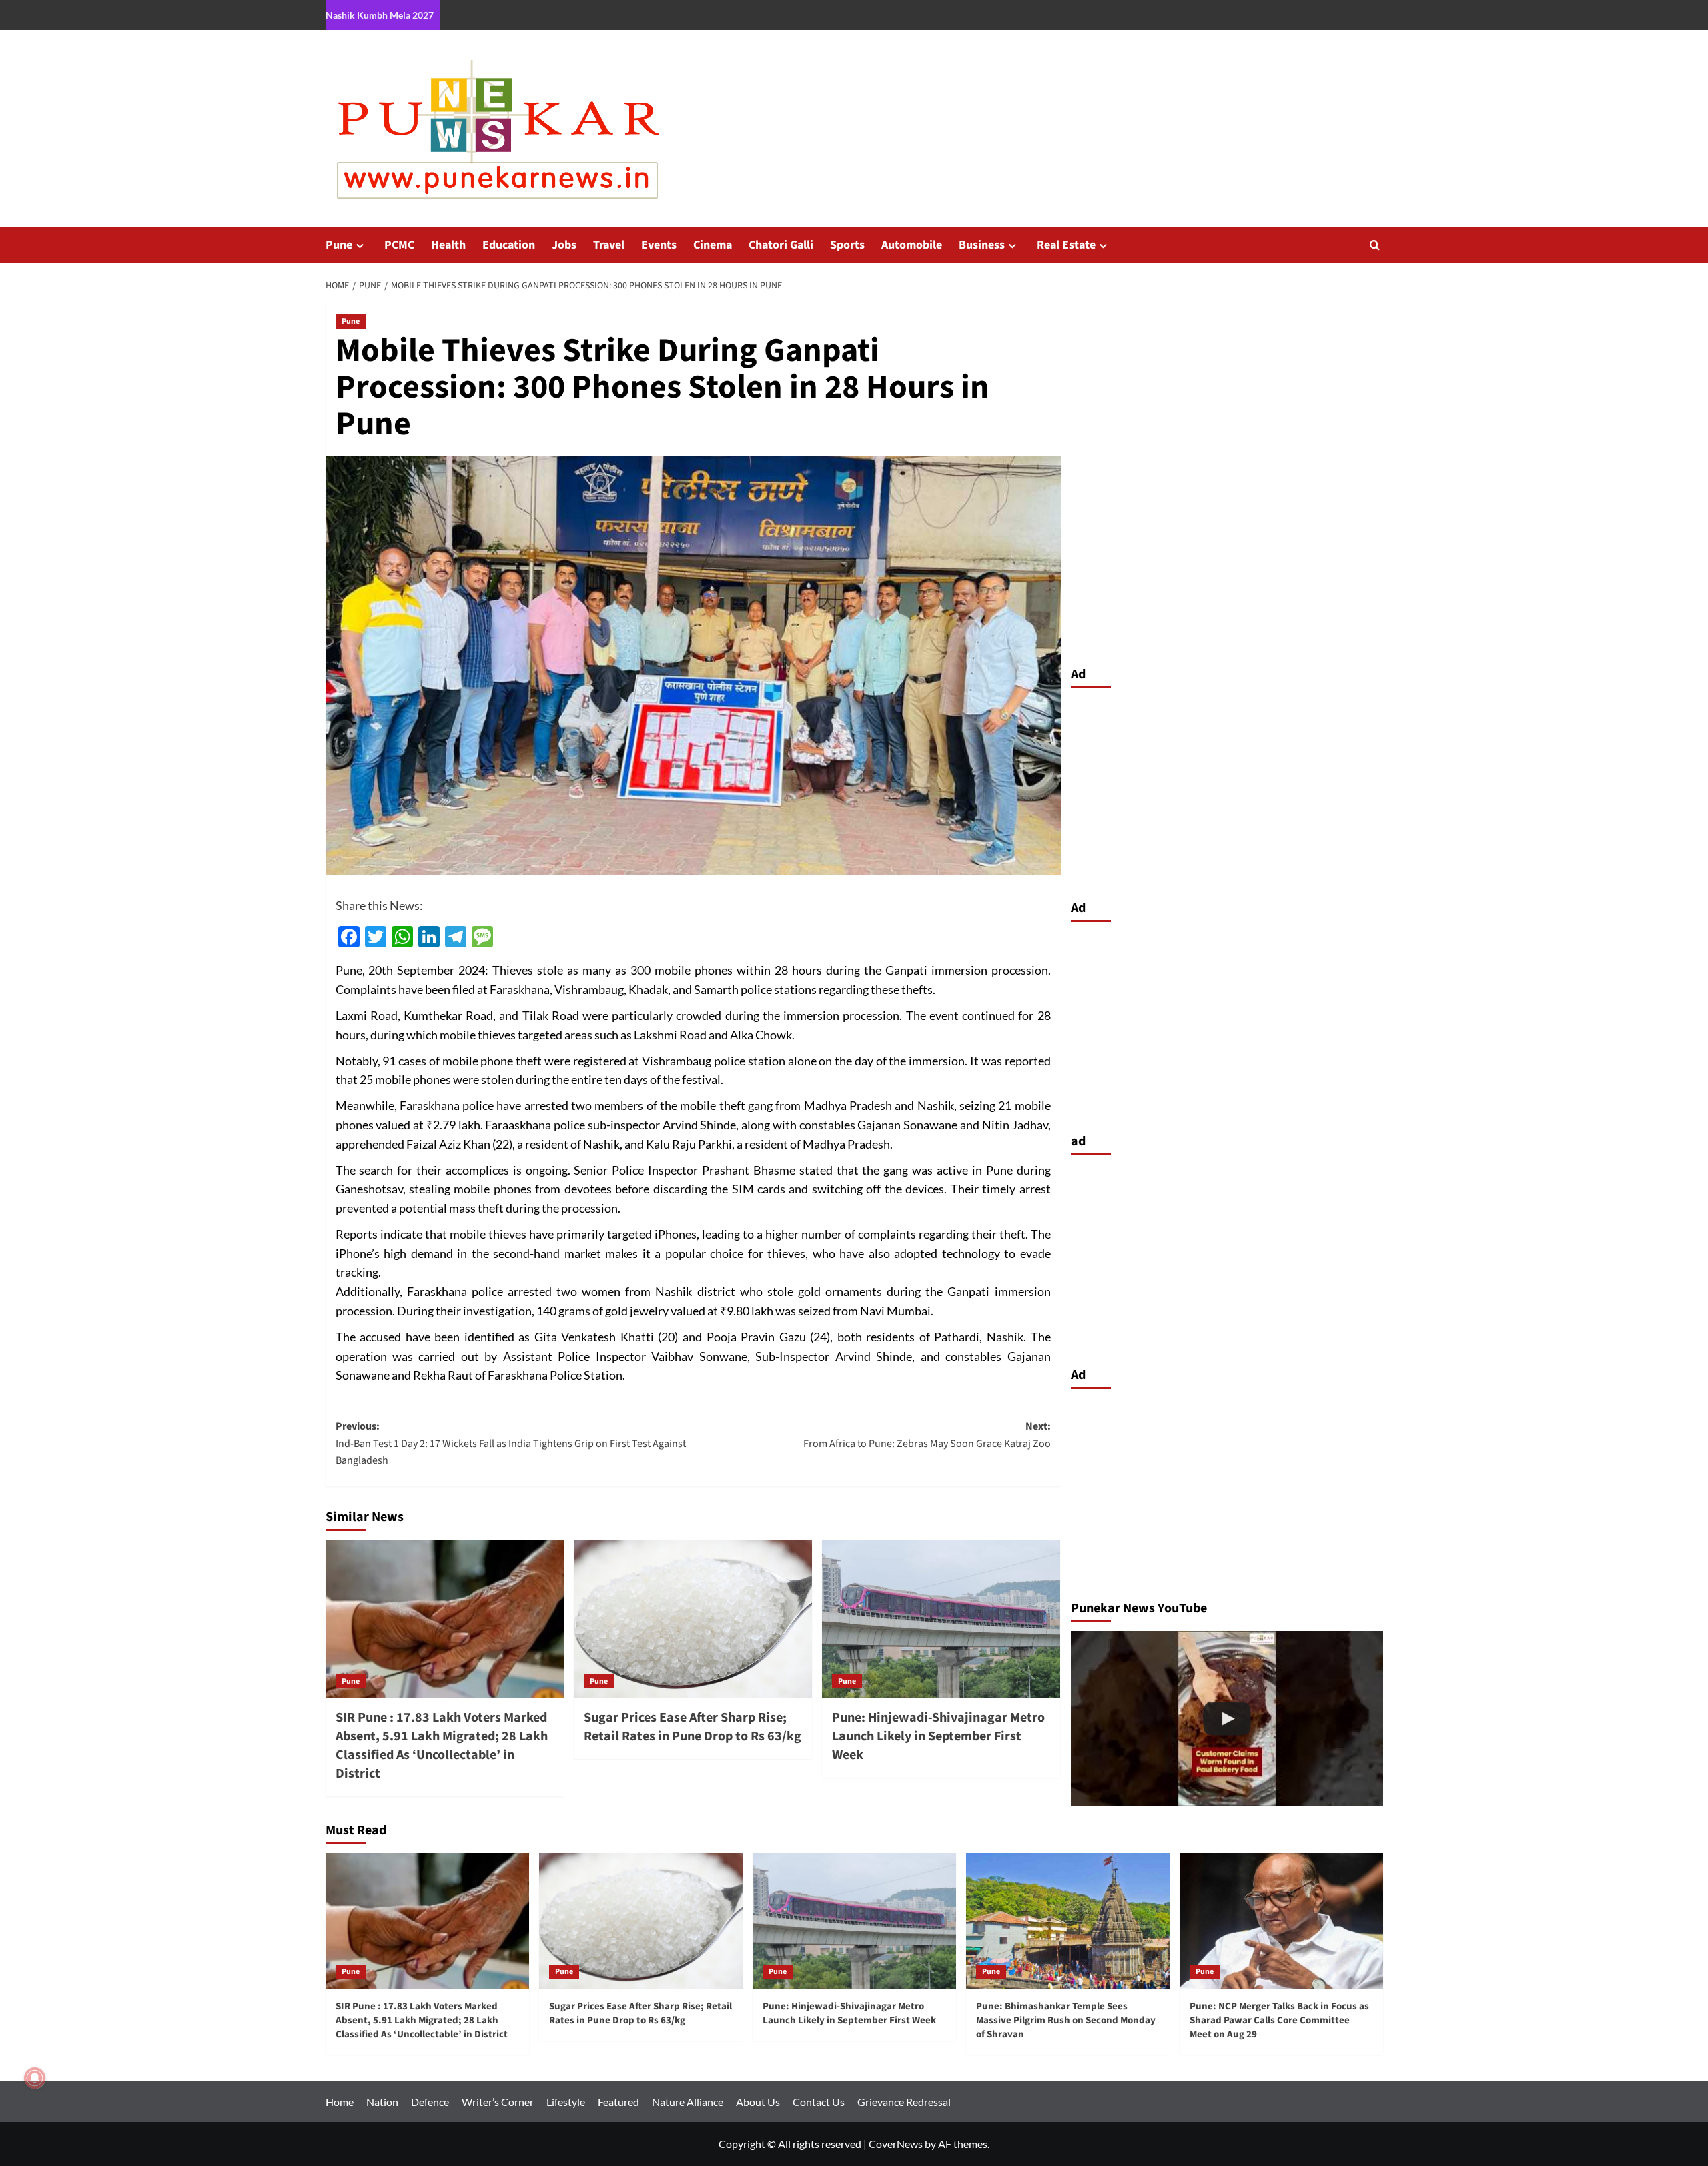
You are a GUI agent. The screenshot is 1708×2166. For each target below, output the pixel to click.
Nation (382, 2102)
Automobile (912, 245)
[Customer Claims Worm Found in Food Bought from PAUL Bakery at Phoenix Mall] (1227, 1719)
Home (340, 2102)
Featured (618, 2102)
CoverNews (896, 2144)
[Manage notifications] (35, 2078)
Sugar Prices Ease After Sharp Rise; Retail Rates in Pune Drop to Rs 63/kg (693, 1727)
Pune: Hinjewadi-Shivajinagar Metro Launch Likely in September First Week (938, 1736)
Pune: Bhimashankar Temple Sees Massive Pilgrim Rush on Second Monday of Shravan (1066, 2020)
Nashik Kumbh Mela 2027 (380, 15)
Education (509, 245)
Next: (927, 1435)
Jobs (564, 245)
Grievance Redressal (904, 2102)
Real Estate (1066, 245)
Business (982, 245)
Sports (847, 245)
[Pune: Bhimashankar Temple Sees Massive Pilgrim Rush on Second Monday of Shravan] (1068, 1921)
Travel (609, 245)
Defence (430, 2102)
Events (659, 245)
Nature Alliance (688, 2102)
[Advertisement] (1227, 790)
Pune (339, 245)
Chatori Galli (781, 245)
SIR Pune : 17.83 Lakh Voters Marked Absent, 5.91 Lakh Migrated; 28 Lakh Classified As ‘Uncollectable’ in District (442, 1746)
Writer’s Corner (498, 2102)
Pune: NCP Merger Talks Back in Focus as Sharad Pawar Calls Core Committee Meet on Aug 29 (1279, 2020)
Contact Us (819, 2102)
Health (448, 245)
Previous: (511, 1443)
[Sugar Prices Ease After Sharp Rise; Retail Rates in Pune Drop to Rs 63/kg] (693, 1619)
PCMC (399, 245)
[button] (1375, 245)
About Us (758, 2102)
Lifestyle (566, 2102)
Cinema (713, 245)
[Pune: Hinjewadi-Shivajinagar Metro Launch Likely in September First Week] (941, 1619)
